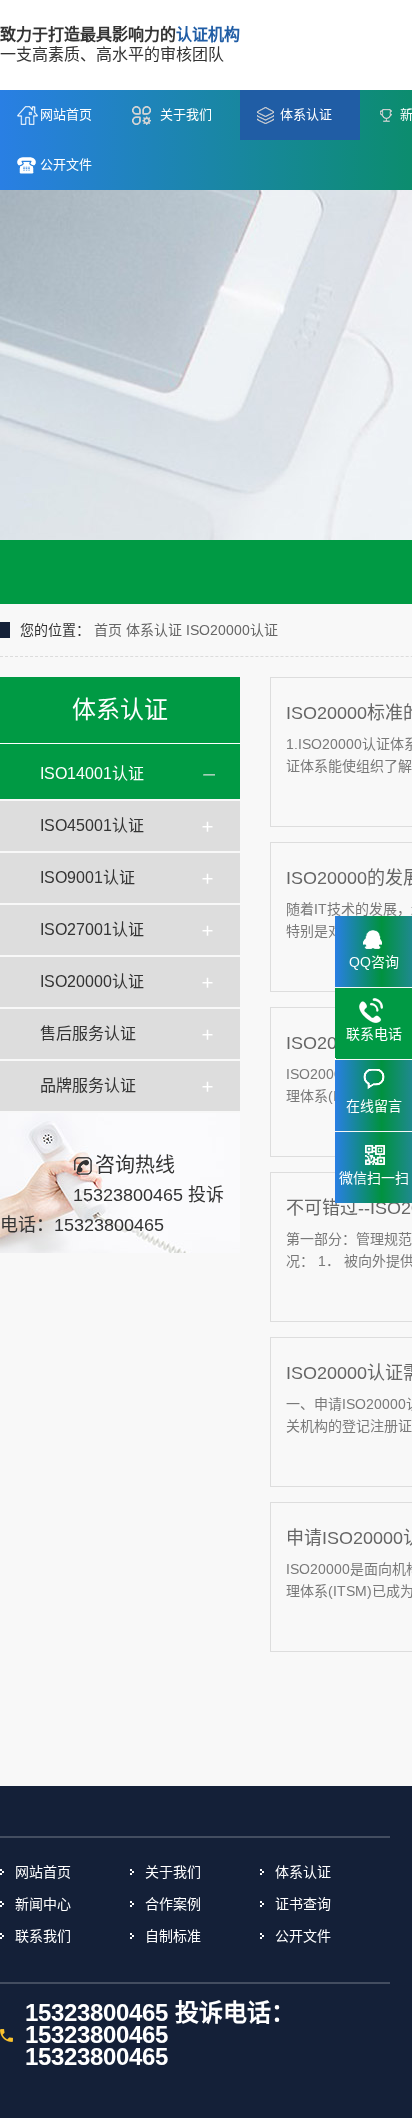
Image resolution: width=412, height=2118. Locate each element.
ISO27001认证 (92, 929)
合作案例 (173, 1904)
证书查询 (303, 1904)
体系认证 (306, 114)
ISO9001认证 (87, 877)
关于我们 (186, 114)
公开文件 (66, 164)
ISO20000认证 (232, 630)
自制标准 (173, 1936)
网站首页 (66, 114)
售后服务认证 (88, 1033)
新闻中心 (43, 1904)
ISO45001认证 (92, 825)
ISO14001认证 (92, 773)
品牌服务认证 (88, 1085)
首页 (108, 630)
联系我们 (43, 1936)
